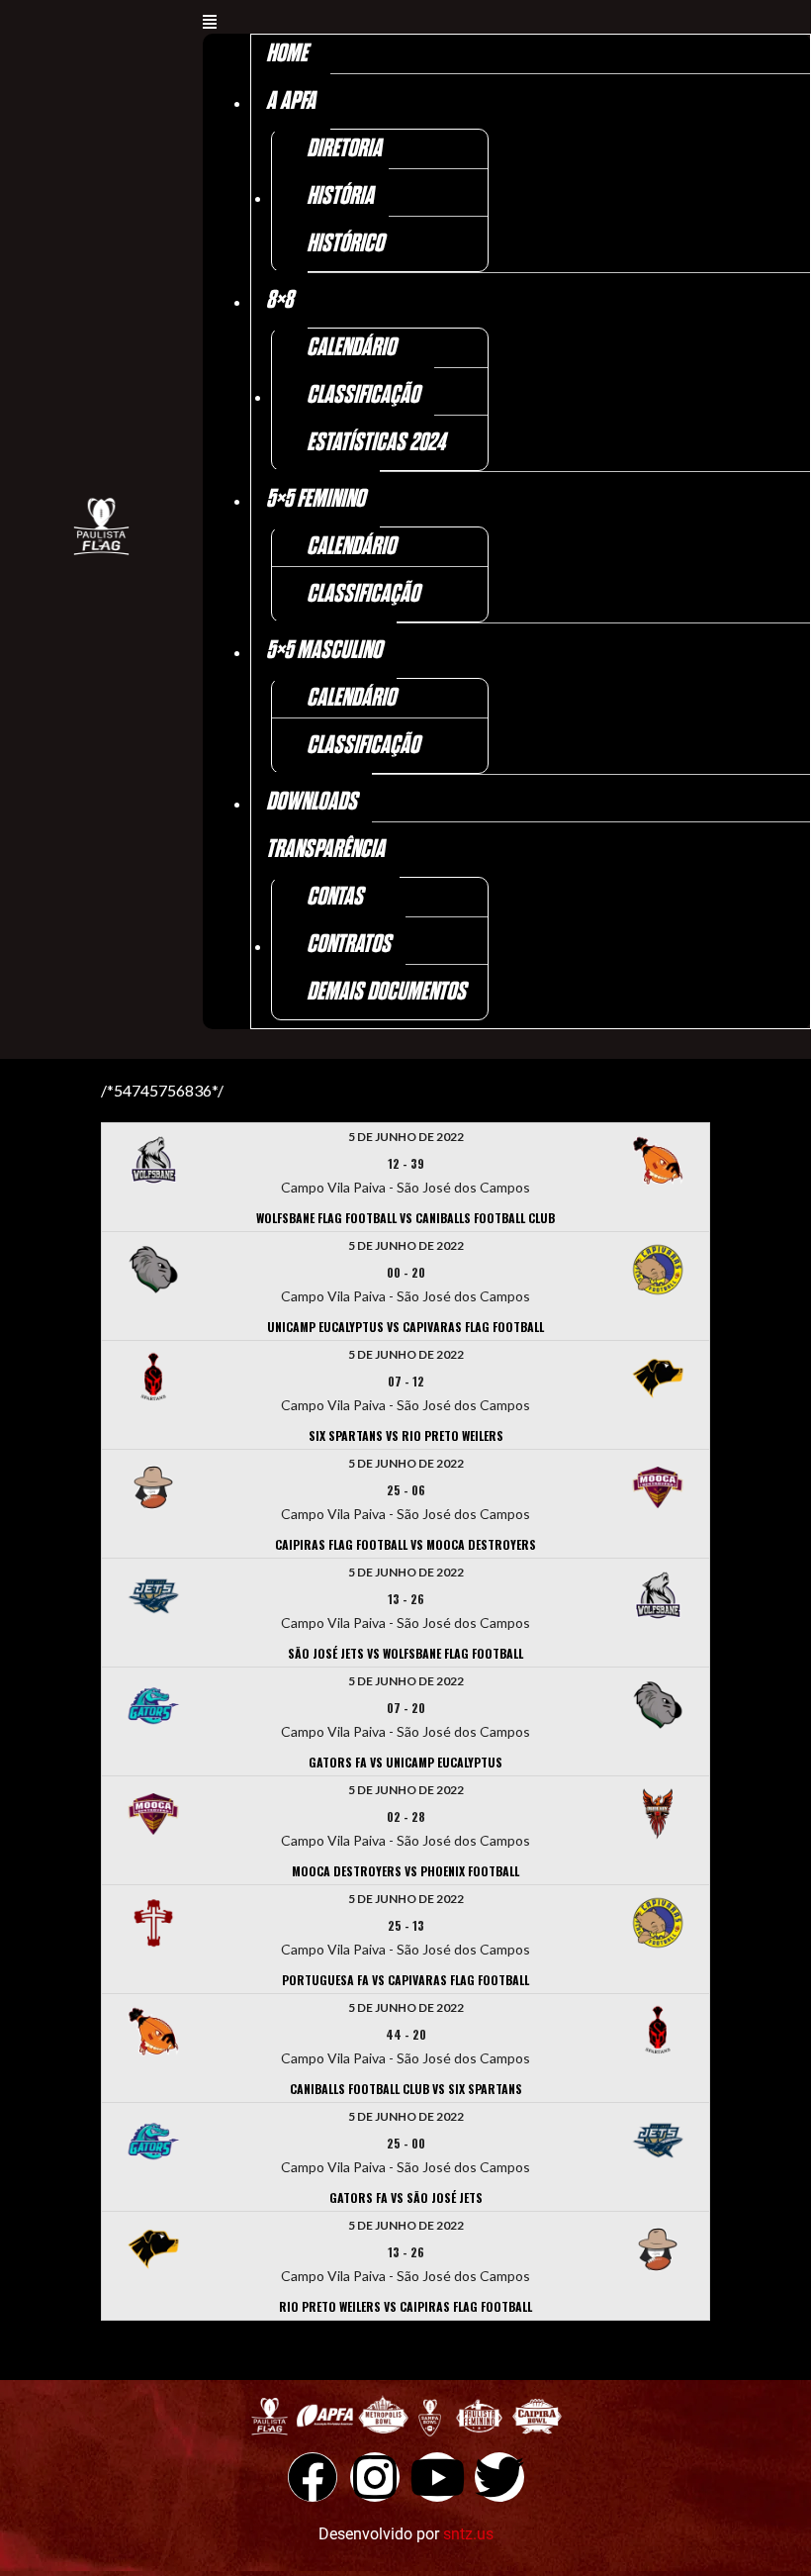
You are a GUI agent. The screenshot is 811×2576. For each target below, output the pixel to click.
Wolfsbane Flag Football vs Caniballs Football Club (405, 1218)
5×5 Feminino (315, 499)
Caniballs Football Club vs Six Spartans (406, 2089)
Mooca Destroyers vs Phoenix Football (405, 1871)
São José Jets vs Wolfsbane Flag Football (405, 1653)
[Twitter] (499, 2477)
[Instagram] (375, 2477)
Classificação (363, 395)
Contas (335, 897)
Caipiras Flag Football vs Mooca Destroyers (405, 1544)
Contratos (349, 945)
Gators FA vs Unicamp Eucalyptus (405, 1762)
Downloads (312, 802)
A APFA (291, 101)
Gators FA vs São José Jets (406, 2197)
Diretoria (344, 149)
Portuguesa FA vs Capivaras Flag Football (405, 1980)
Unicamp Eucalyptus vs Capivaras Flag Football (405, 1327)
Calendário (351, 348)
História (340, 196)
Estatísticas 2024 (376, 443)
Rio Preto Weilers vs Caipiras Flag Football (405, 2306)
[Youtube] (437, 2477)
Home (287, 54)
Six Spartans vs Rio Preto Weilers (406, 1435)
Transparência (325, 850)
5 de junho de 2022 (406, 1137)
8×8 (279, 300)
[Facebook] (313, 2477)
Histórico (345, 244)
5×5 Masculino (324, 651)
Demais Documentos (386, 992)
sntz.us (468, 2534)
